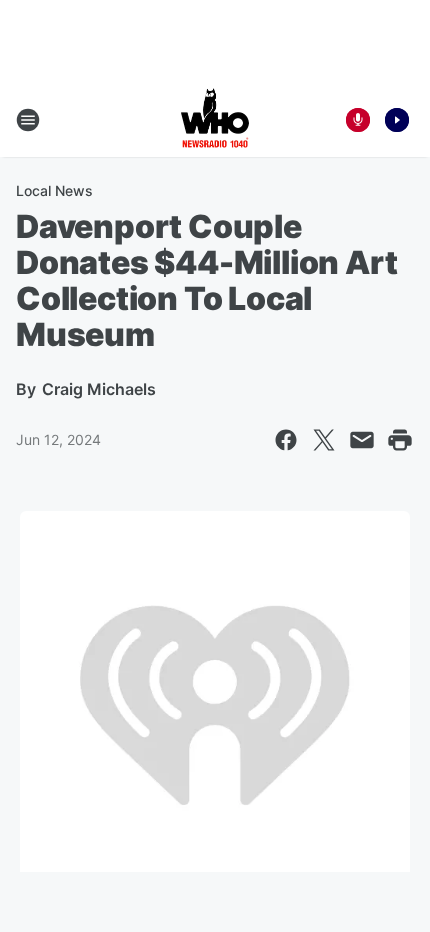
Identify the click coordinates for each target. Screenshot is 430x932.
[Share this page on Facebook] (286, 440)
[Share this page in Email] (362, 440)
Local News (54, 190)
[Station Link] (215, 120)
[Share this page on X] (324, 440)
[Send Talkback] (358, 120)
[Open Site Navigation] (28, 120)
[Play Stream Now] (397, 120)
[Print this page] (400, 440)
